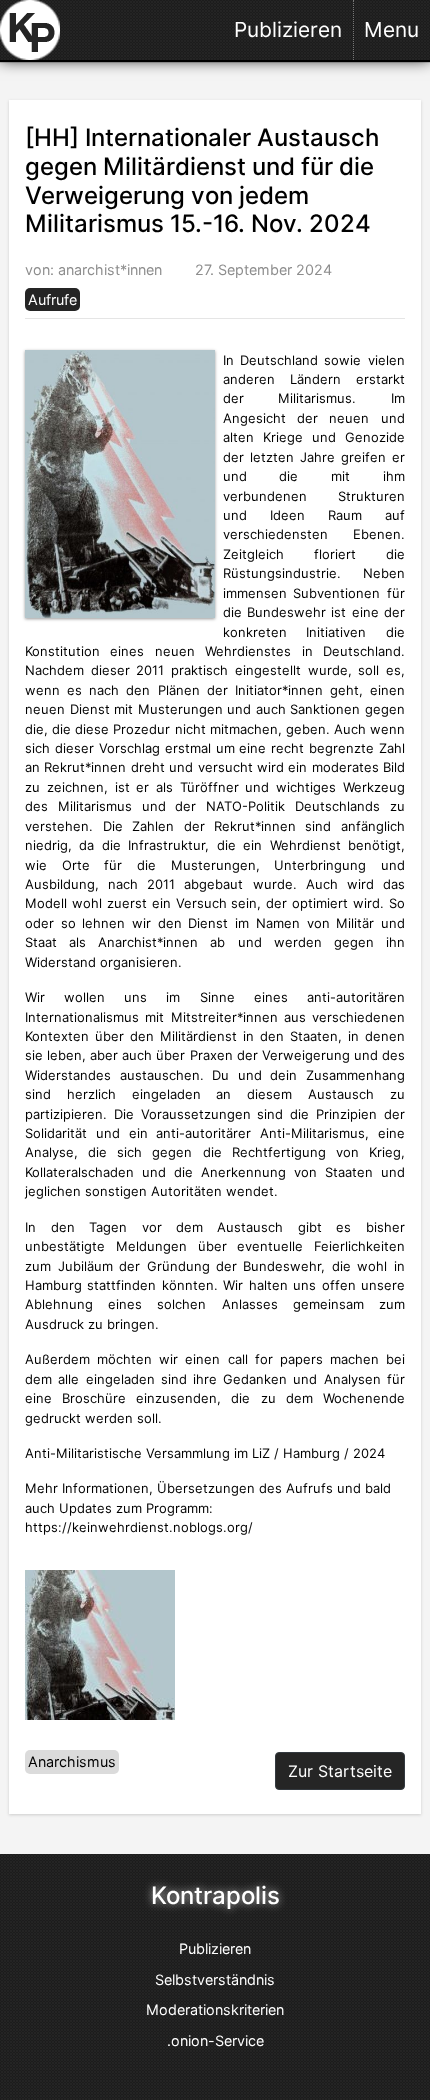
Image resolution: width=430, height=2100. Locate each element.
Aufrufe (52, 299)
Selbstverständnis (215, 1979)
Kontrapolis (215, 1896)
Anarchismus (72, 1762)
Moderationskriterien (215, 2009)
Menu (391, 29)
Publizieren (288, 29)
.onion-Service (215, 2040)
